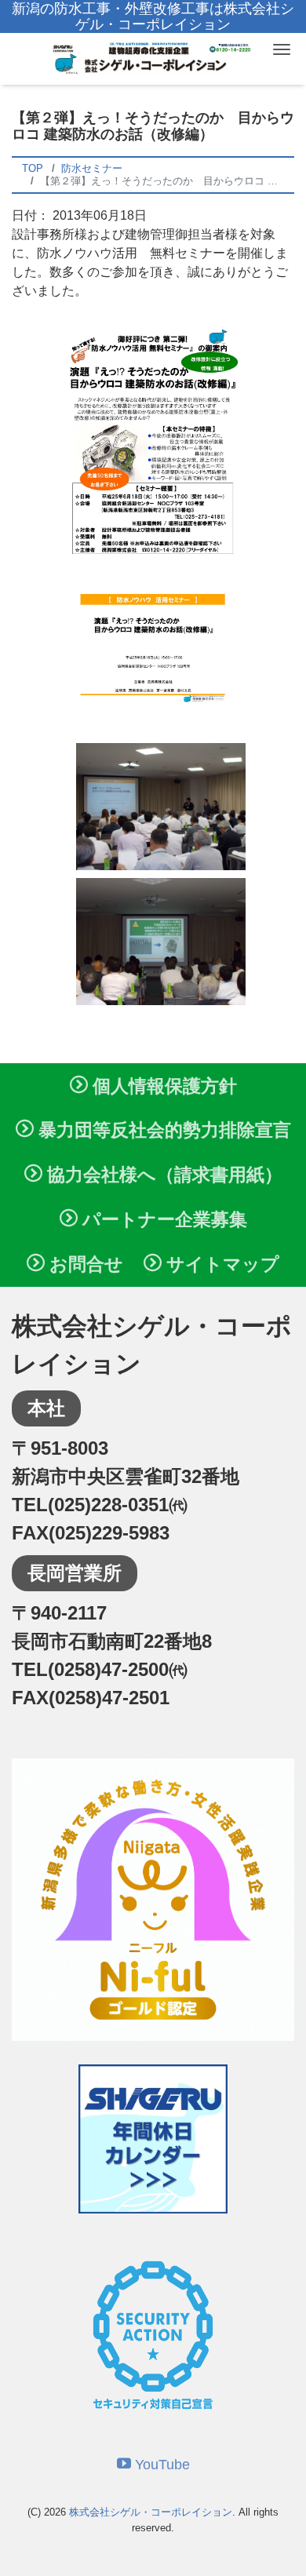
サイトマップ (220, 1264)
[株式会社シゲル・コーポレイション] (153, 57)
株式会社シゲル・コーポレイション (151, 2512)
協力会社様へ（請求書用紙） (162, 1175)
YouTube (160, 2465)
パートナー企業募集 (162, 1219)
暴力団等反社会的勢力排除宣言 (162, 1130)
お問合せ (84, 1264)
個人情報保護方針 (162, 1086)
